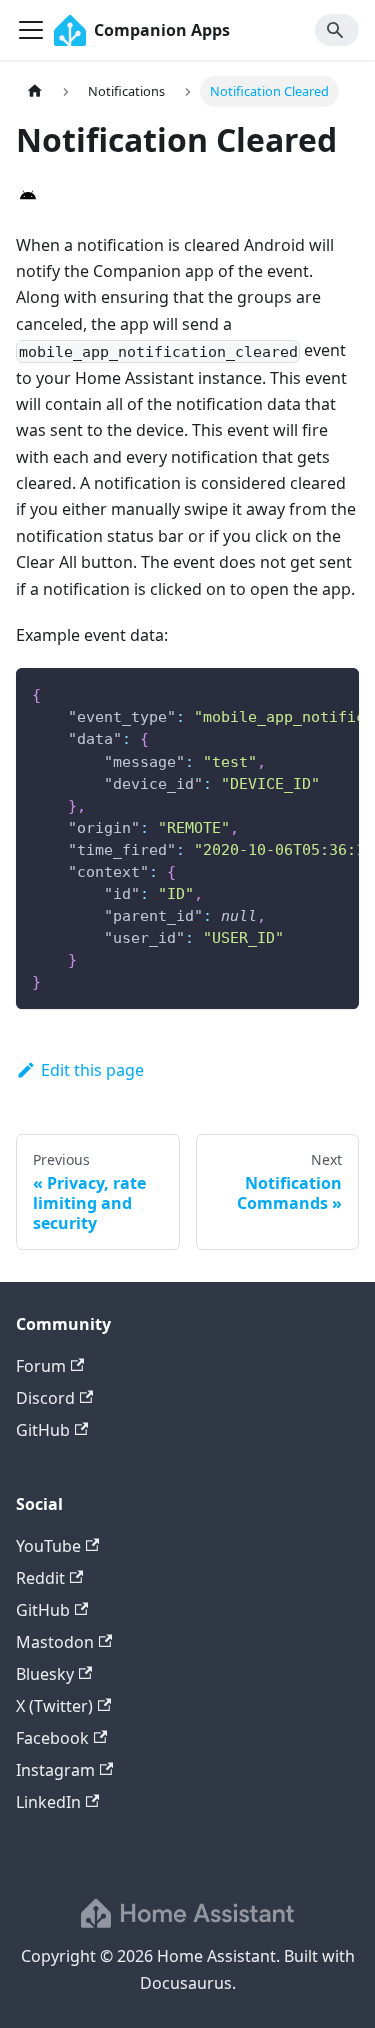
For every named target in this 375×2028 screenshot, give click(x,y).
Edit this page (92, 1070)
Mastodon (55, 1642)
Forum (41, 1366)
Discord (45, 1398)
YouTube (48, 1546)
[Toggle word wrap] (298, 693)
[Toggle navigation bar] (31, 30)
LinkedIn (48, 1802)
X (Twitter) (54, 1706)
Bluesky (45, 1674)
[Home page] (35, 91)
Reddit (40, 1578)
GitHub (43, 1430)
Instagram (55, 1770)
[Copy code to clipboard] (334, 693)
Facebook (52, 1738)
